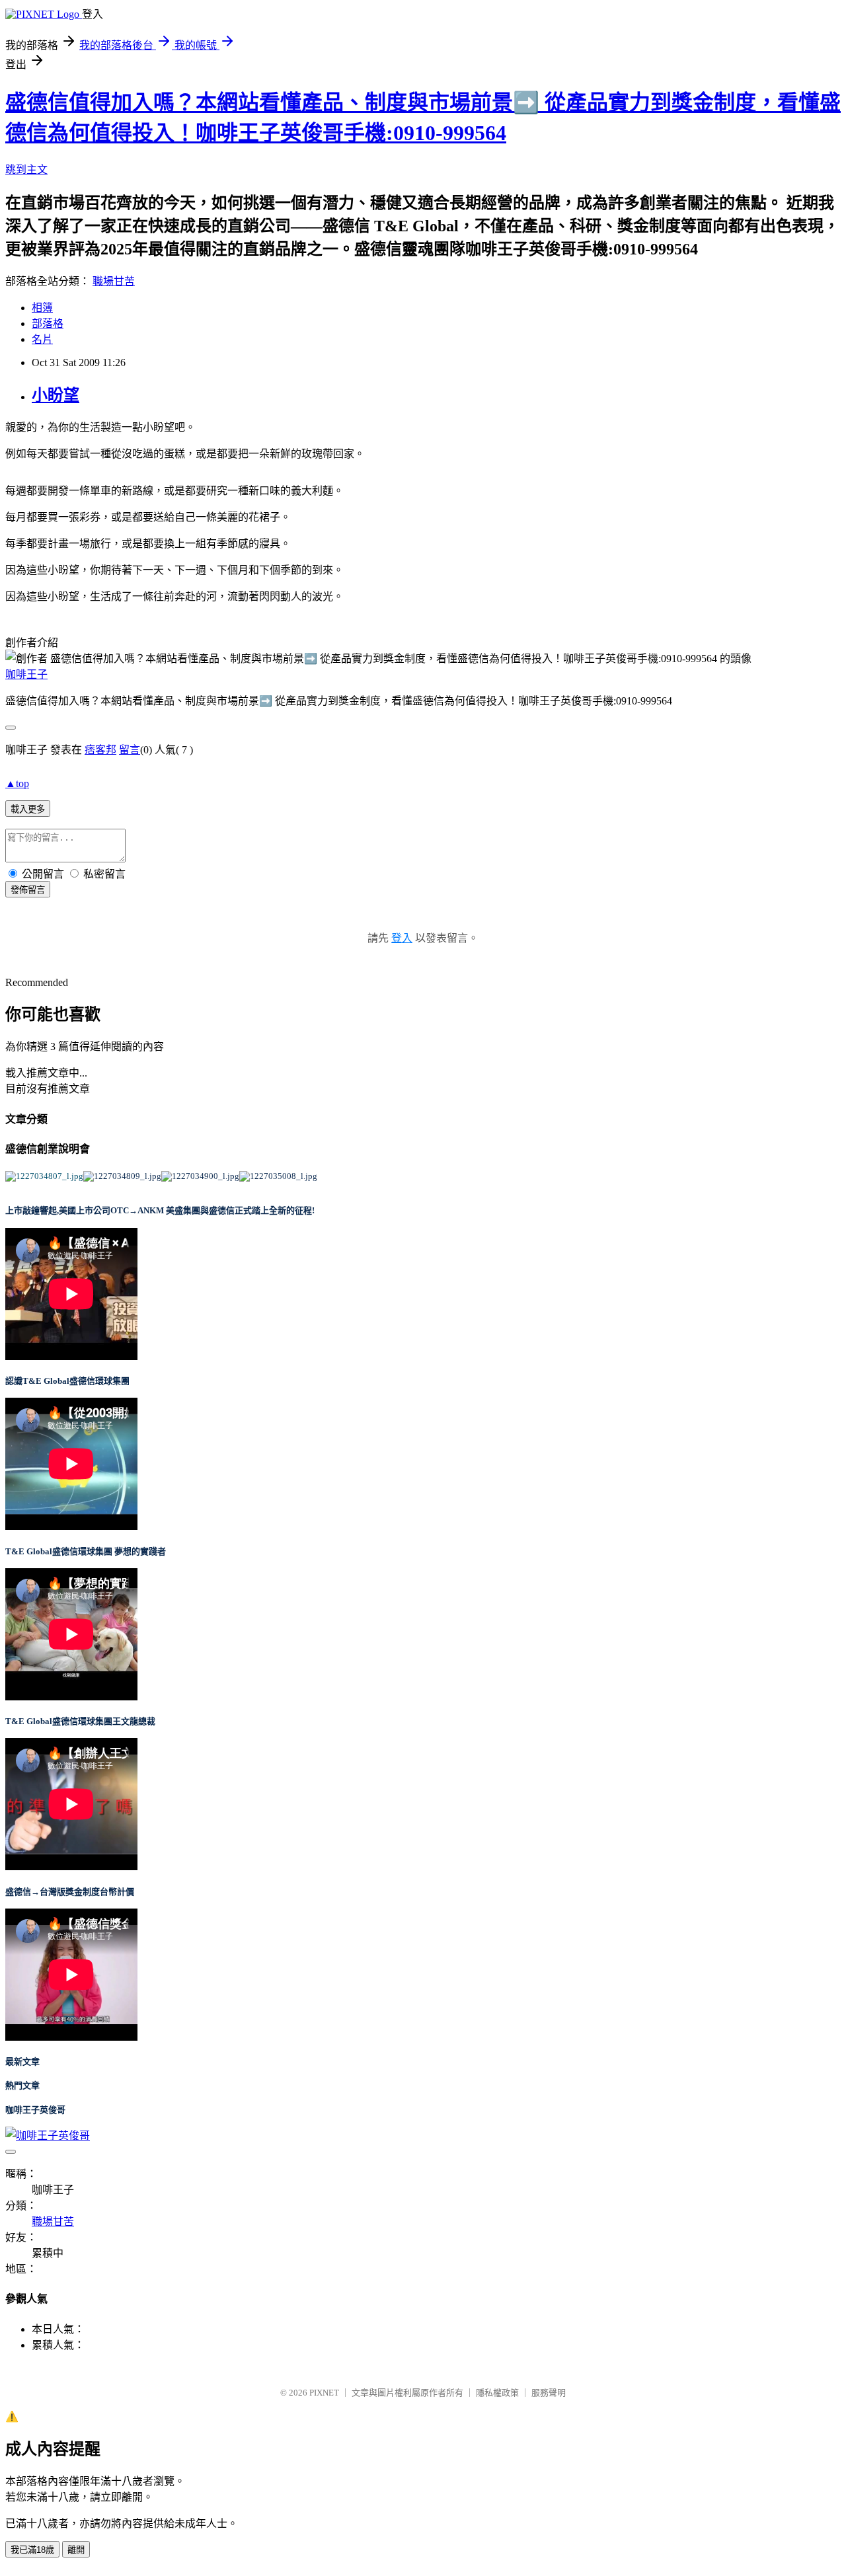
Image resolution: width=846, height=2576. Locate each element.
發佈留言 (28, 890)
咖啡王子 (26, 674)
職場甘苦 (114, 281)
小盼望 (56, 395)
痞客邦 (100, 750)
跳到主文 (26, 170)
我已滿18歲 (32, 2550)
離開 (76, 2550)
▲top (17, 783)
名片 (42, 339)
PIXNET (324, 2393)
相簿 (42, 308)
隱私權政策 (497, 2393)
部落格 (48, 323)
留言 (130, 750)
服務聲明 (549, 2393)
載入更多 (28, 809)
